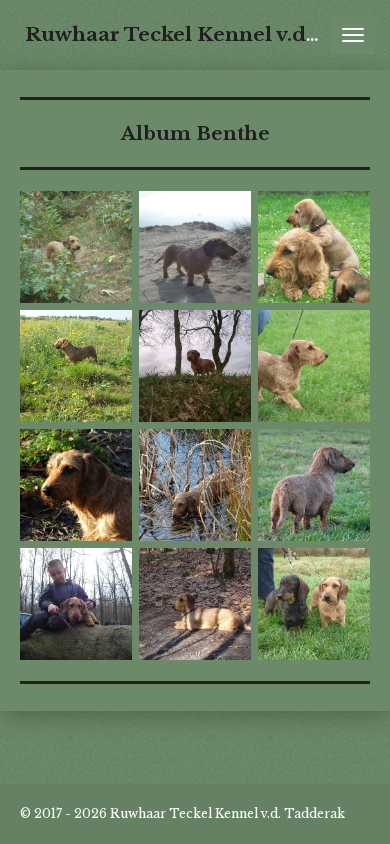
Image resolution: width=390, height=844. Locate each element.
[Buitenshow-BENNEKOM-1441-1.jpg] (314, 366)
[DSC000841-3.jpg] (76, 485)
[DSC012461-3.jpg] (76, 604)
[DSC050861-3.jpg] (314, 604)
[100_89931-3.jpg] (76, 366)
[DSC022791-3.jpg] (195, 604)
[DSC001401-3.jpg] (314, 485)
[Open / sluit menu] (353, 35)
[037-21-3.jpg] (195, 247)
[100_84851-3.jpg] (314, 247)
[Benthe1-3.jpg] (195, 366)
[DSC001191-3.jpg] (195, 485)
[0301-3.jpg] (76, 247)
